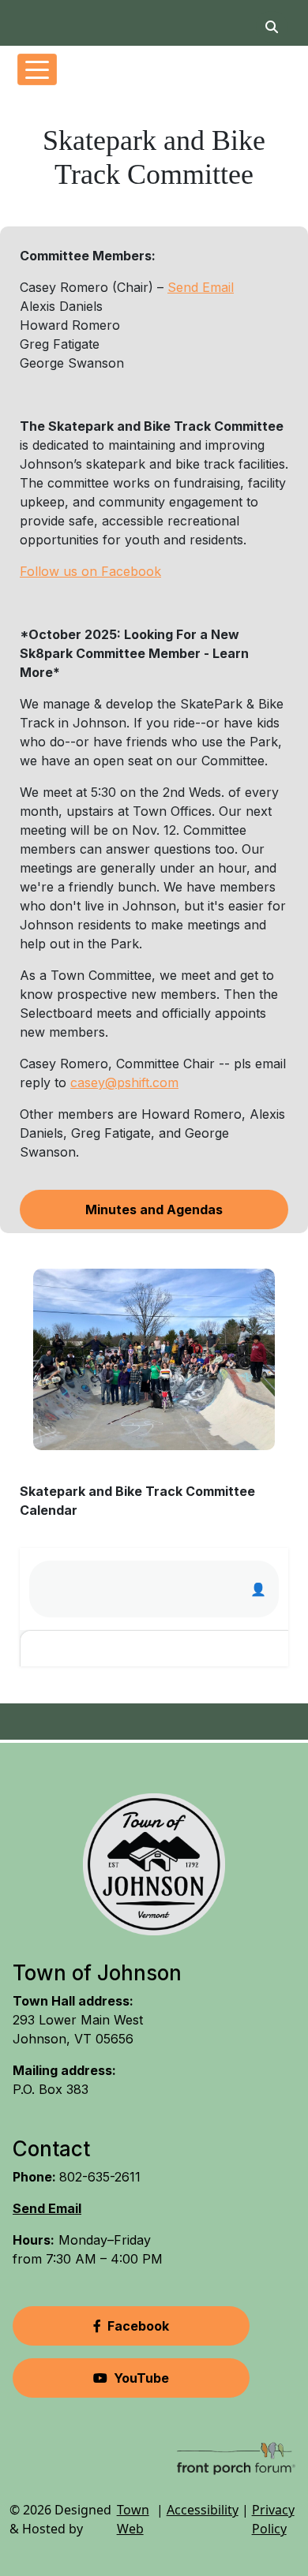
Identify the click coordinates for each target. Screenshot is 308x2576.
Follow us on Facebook (90, 571)
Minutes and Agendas (154, 1209)
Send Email (201, 287)
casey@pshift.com (124, 1082)
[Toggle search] (272, 27)
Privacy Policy (273, 2519)
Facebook (138, 2326)
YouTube (141, 2378)
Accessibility (203, 2510)
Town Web (133, 2519)
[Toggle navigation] (37, 69)
